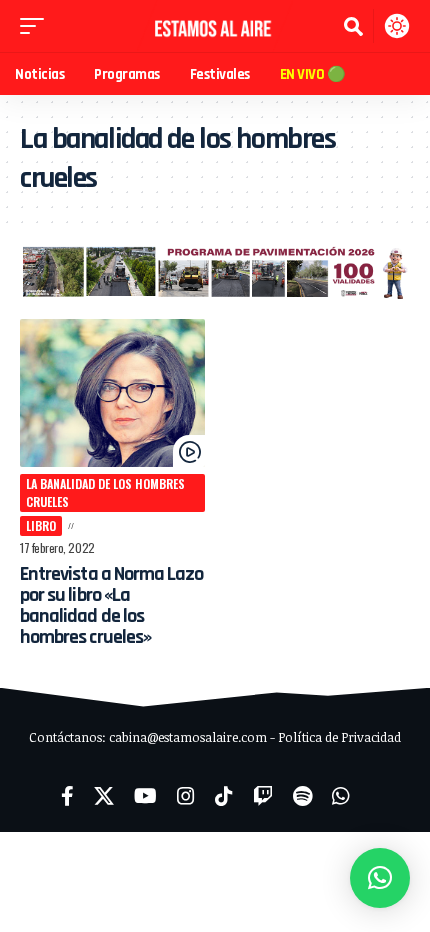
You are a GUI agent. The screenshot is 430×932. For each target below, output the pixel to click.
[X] (104, 796)
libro (41, 525)
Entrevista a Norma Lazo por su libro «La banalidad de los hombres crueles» (111, 605)
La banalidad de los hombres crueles (105, 492)
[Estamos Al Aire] (215, 26)
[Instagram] (186, 796)
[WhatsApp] (341, 796)
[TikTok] (224, 796)
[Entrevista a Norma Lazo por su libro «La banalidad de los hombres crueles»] (112, 393)
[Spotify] (302, 796)
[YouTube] (145, 796)
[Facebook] (67, 796)
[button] (37, 26)
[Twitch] (263, 796)
